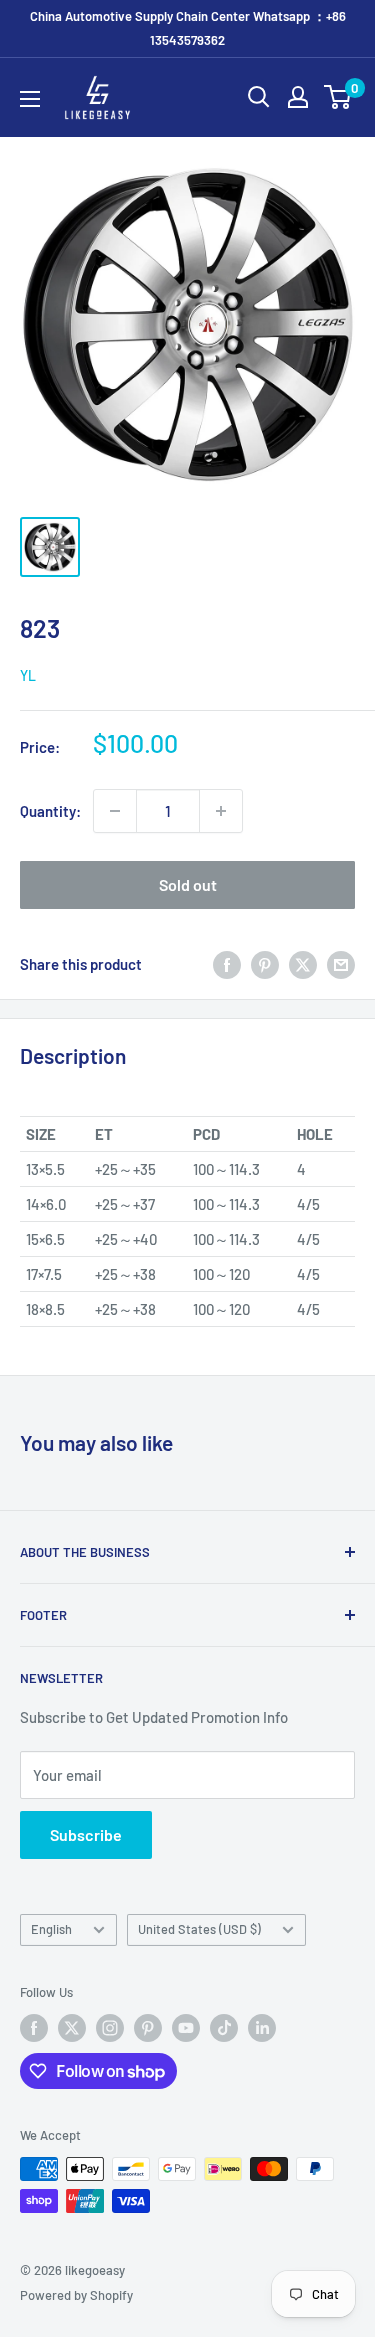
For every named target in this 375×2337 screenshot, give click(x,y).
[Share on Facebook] (227, 964)
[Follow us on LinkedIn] (262, 2028)
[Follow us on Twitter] (72, 2028)
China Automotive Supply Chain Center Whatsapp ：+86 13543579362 (188, 28)
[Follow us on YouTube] (186, 2028)
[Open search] (259, 97)
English (51, 1929)
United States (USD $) (199, 1929)
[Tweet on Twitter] (303, 964)
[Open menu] (30, 99)
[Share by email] (341, 964)
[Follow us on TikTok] (224, 2028)
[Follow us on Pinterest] (148, 2028)
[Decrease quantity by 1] (115, 811)
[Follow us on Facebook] (34, 2028)
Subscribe (86, 1834)
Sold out (188, 884)
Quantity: (50, 811)
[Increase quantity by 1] (221, 811)
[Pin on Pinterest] (265, 964)
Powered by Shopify (76, 2295)
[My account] (298, 97)
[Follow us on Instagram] (110, 2028)
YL (28, 675)
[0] (338, 97)
